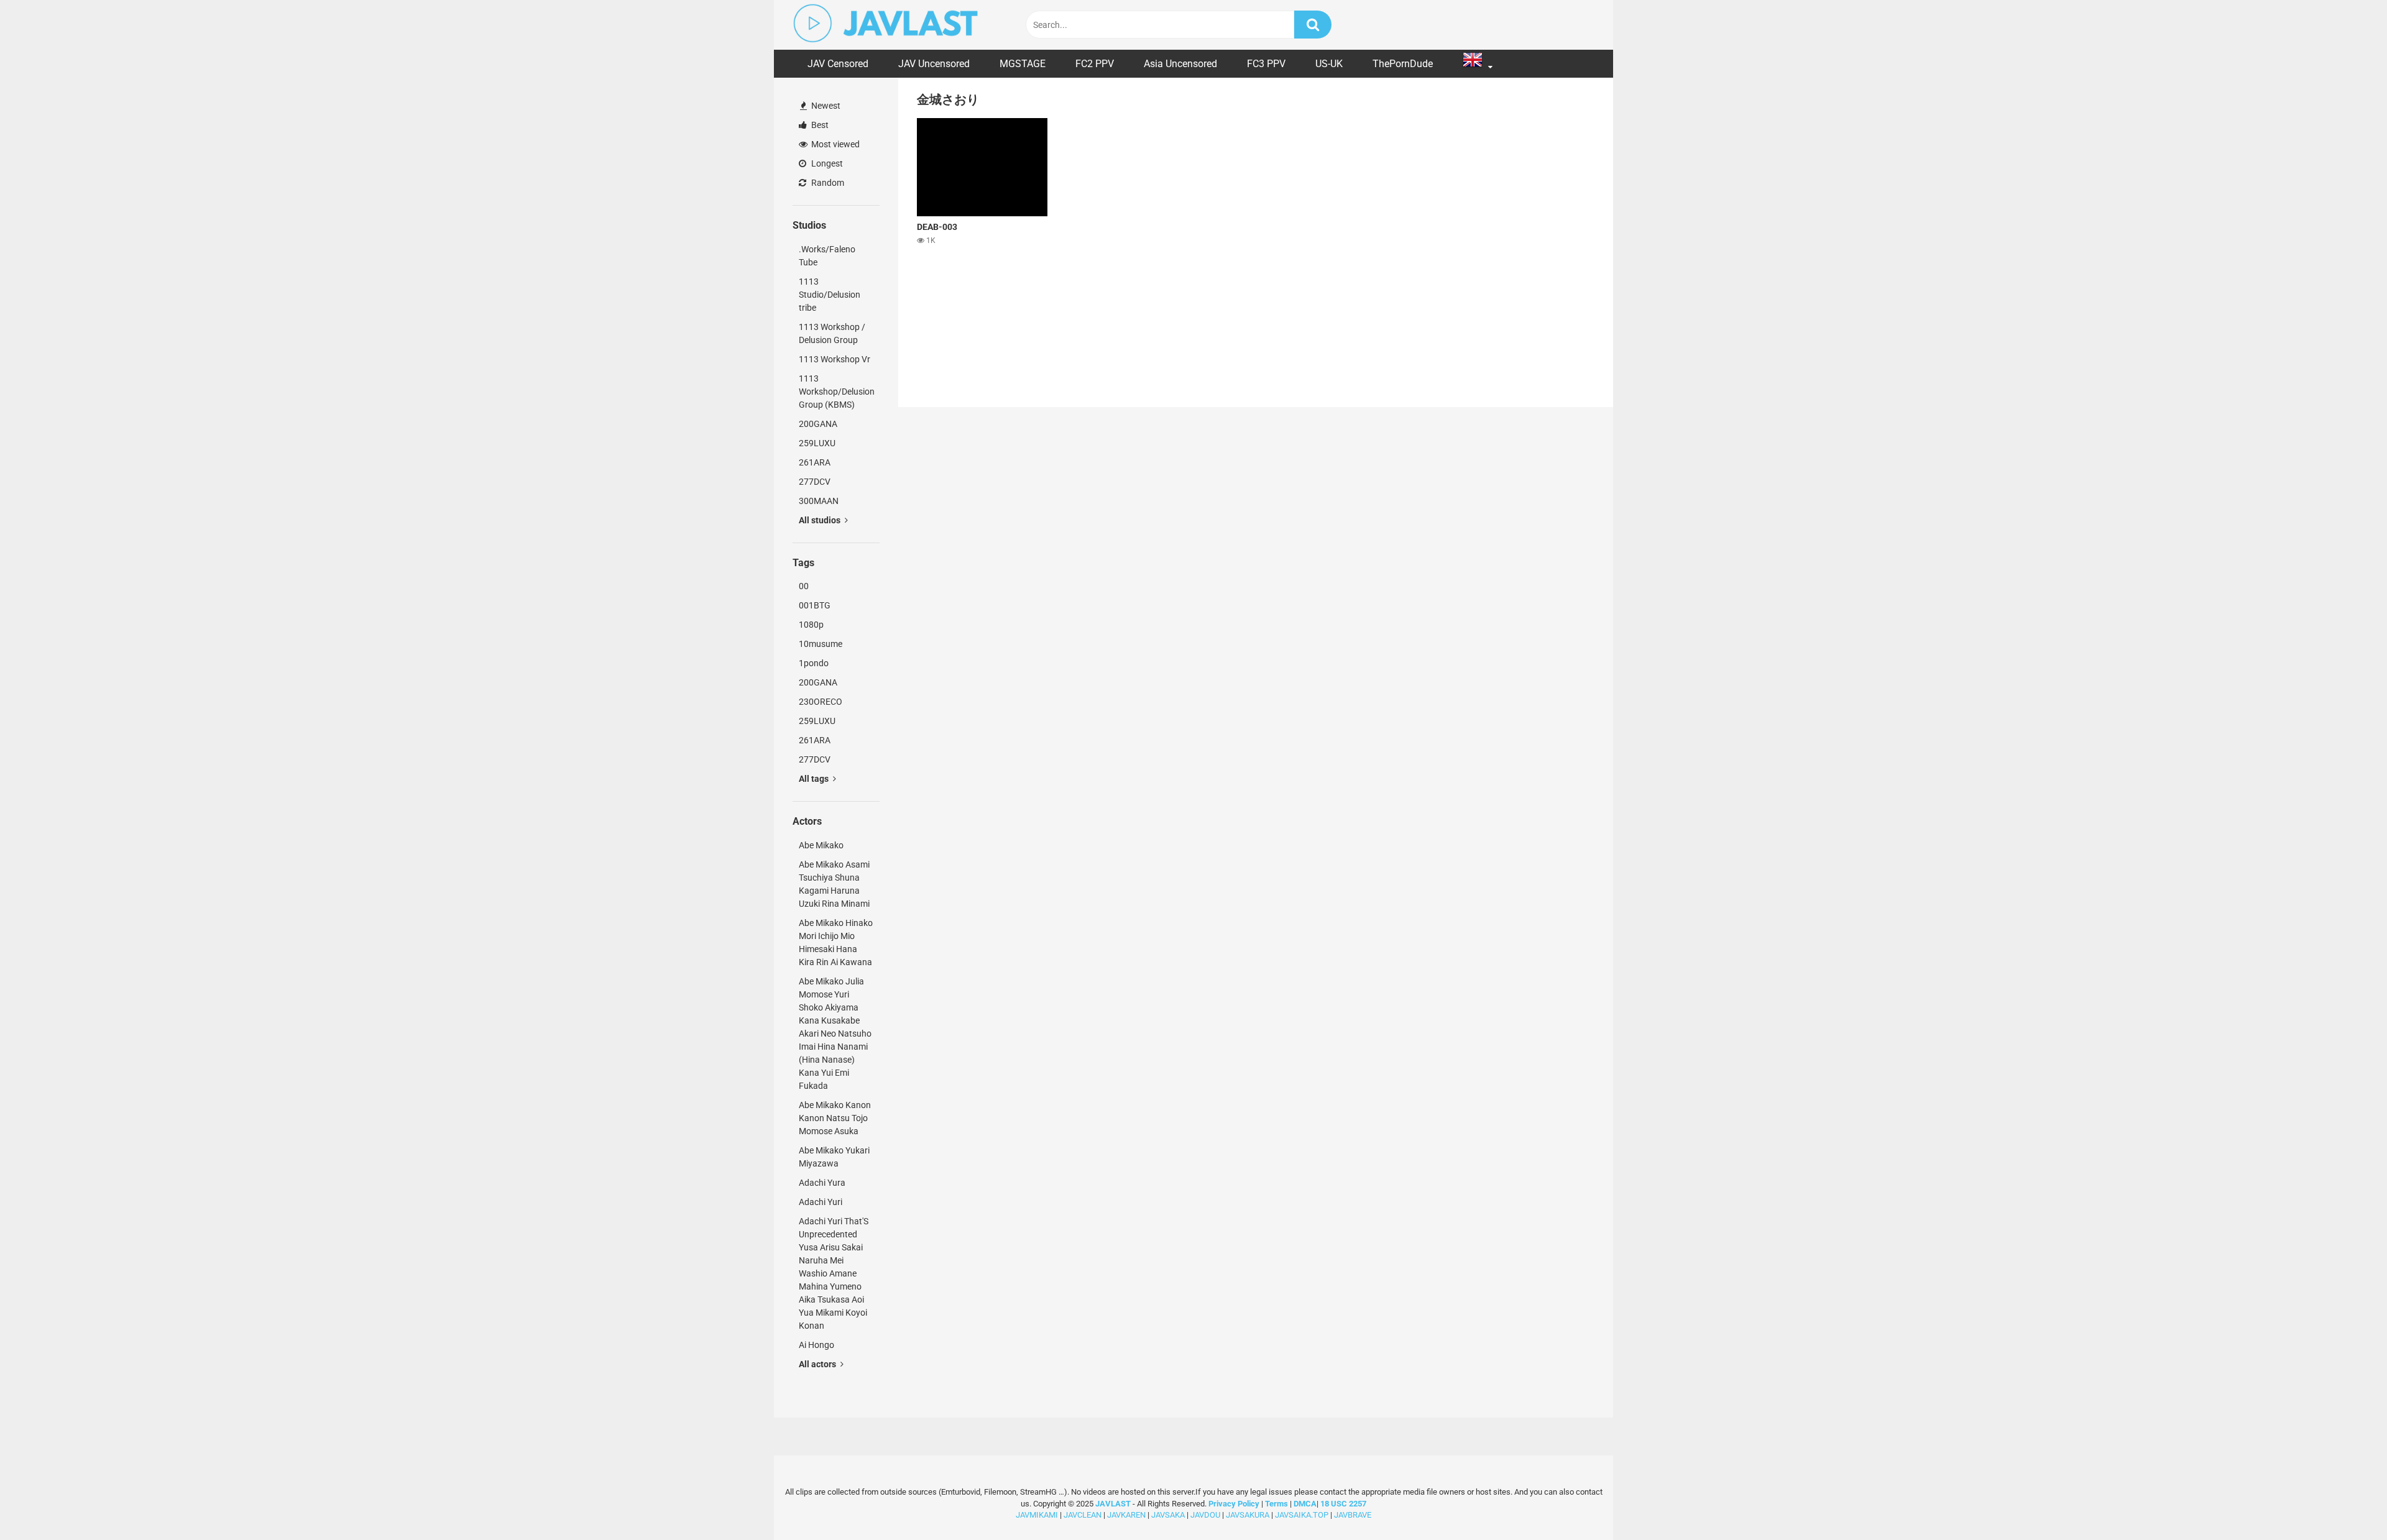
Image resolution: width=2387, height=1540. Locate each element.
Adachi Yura (822, 1183)
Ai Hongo (816, 1345)
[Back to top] (2345, 1502)
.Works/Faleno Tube (827, 256)
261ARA (815, 462)
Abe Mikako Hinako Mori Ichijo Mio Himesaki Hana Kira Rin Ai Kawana (836, 942)
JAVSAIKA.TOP (1302, 1515)
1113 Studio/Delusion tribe (830, 295)
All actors (818, 1364)
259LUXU (817, 443)
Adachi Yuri (821, 1202)
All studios (821, 520)
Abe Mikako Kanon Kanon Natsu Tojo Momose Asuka (835, 1118)
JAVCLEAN (1083, 1515)
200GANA (818, 424)
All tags (815, 779)
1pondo (814, 663)
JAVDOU (1205, 1515)
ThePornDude (1403, 64)
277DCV (815, 482)
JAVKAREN (1126, 1515)
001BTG (815, 605)
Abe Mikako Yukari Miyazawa (834, 1157)
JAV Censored (838, 64)
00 (804, 586)
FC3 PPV (1266, 64)
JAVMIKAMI (1037, 1515)
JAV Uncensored (934, 64)
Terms (1277, 1504)
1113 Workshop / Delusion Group (832, 333)
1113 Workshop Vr (835, 359)
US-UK (1329, 64)
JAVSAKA (1168, 1515)
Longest (826, 163)
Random (827, 183)
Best (819, 125)
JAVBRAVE (1353, 1515)
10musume (821, 644)
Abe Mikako (821, 845)
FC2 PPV (1095, 64)
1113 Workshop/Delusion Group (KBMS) (837, 392)
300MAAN (819, 501)
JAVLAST (1113, 1504)
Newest (825, 106)
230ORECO (821, 702)
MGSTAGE (1023, 64)
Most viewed (835, 144)
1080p (811, 625)
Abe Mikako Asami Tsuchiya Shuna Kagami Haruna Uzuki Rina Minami (834, 884)
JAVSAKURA (1248, 1515)
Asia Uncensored (1180, 64)
